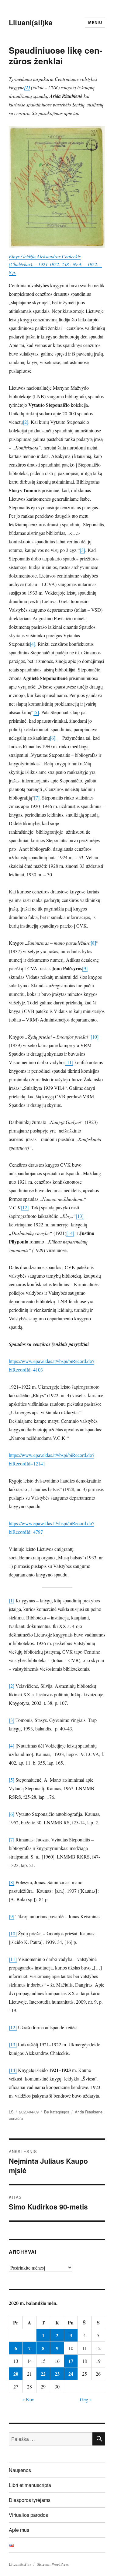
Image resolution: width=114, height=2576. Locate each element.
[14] (70, 1233)
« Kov (28, 2399)
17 (71, 2361)
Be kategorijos (57, 2112)
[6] (53, 738)
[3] (82, 550)
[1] (12, 1600)
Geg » (86, 2399)
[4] (33, 644)
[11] (69, 1062)
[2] (26, 422)
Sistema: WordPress (53, 2564)
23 (57, 2374)
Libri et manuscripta (30, 2485)
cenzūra (16, 2118)
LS (11, 2112)
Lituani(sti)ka (31, 22)
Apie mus (19, 2530)
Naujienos (20, 2470)
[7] (37, 798)
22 (43, 2374)
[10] (95, 1037)
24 (71, 2374)
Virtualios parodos (28, 2515)
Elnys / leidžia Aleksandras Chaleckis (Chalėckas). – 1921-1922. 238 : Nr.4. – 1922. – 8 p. (55, 264)
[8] (93, 943)
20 (16, 2374)
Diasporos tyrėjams (30, 2500)
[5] (36, 712)
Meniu (95, 22)
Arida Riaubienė (89, 2112)
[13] (80, 1216)
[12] (25, 1207)
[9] (85, 968)
